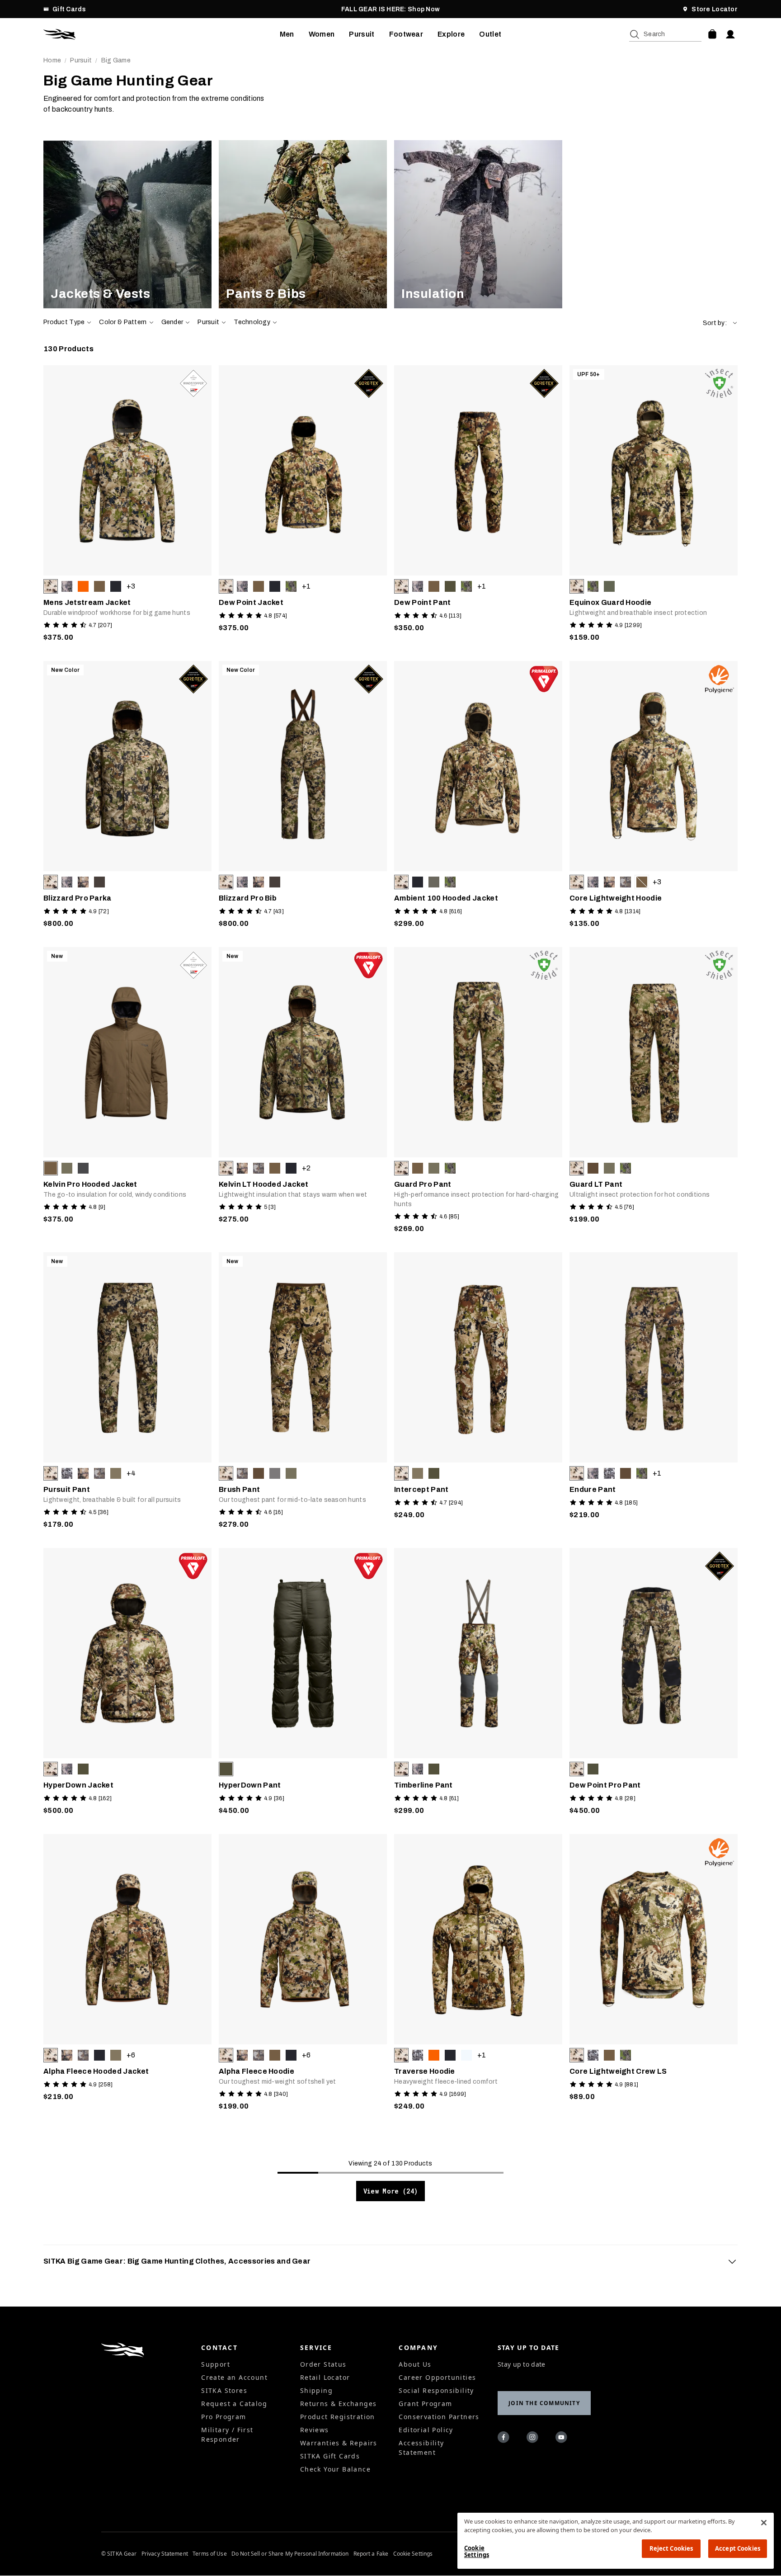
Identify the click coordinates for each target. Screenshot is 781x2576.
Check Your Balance (335, 2469)
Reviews (315, 2430)
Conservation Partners (439, 2417)
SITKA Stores (224, 2390)
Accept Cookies (738, 2548)
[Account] (730, 34)
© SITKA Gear (119, 2554)
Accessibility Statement (421, 2448)
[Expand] (732, 2261)
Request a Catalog (234, 2404)
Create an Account (234, 2377)
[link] (127, 224)
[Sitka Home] (162, 34)
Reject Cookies (671, 2548)
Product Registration (338, 2417)
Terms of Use (209, 2554)
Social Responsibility (436, 2390)
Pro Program (223, 2417)
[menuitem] (287, 34)
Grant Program (425, 2404)
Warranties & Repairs (339, 2443)
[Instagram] (534, 2439)
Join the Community (544, 2403)
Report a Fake (371, 2554)
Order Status (323, 2364)
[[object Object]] (127, 224)
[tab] (390, 2261)
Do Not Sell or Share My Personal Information (290, 2554)
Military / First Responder (227, 2434)
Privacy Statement (165, 2554)
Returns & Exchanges (339, 2404)
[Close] (764, 2523)
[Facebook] (505, 2439)
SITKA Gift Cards (330, 2456)
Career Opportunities (437, 2377)
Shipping (316, 2390)
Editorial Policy (426, 2430)
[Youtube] (563, 2439)
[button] (720, 323)
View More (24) (391, 2191)
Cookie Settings (413, 2554)
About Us (415, 2364)
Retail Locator (325, 2377)
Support (216, 2364)
